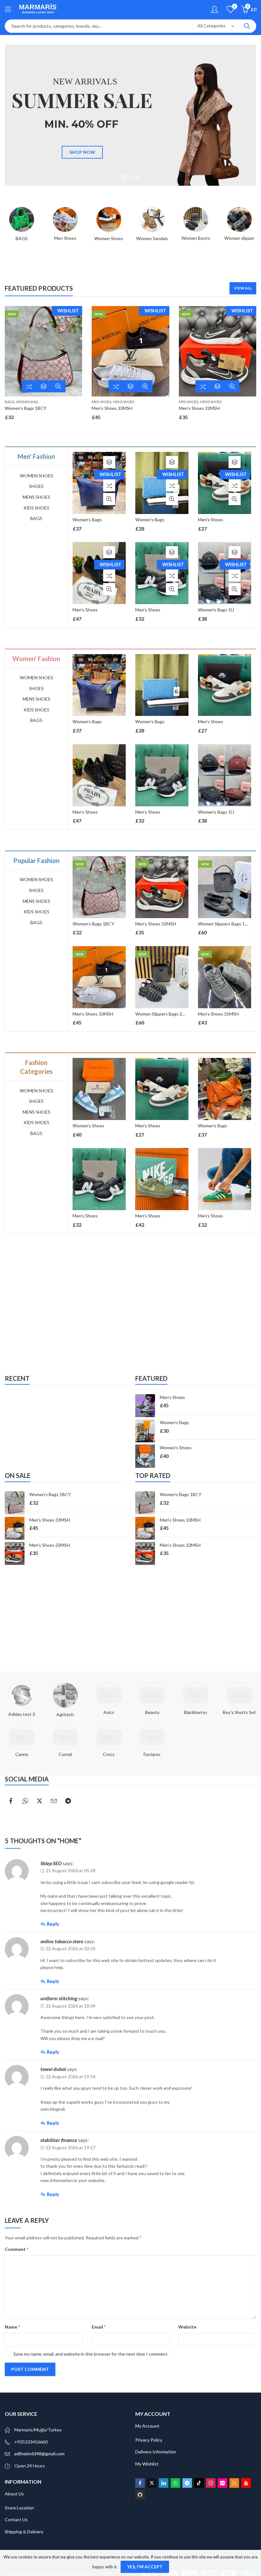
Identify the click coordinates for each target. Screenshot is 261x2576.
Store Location (19, 2508)
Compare (29, 386)
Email (99, 2327)
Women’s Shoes (144, 1126)
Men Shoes (101, 402)
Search (247, 26)
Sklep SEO (51, 1863)
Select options (44, 386)
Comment (17, 2249)
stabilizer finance (59, 2140)
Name (12, 2327)
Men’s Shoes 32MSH (199, 408)
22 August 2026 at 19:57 (71, 2148)
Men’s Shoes (85, 610)
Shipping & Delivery (24, 2532)
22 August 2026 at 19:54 (71, 2076)
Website (187, 2327)
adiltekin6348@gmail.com (39, 2454)
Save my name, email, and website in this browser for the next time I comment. (91, 2354)
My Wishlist (147, 2464)
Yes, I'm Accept (145, 2567)
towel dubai (53, 2069)
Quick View (58, 386)
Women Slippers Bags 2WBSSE (166, 1014)
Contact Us (16, 2519)
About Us (14, 2494)
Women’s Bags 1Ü (216, 610)
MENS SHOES (124, 402)
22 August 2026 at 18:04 (71, 2006)
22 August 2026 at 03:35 (71, 1948)
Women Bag (27, 402)
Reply (53, 1924)
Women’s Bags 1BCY (26, 408)
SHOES (36, 486)
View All (243, 288)
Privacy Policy (149, 2440)
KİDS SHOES (36, 508)
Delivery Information (156, 2452)
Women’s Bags (87, 520)
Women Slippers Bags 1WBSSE (229, 924)
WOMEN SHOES (36, 476)
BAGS (10, 402)
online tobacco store (62, 1941)
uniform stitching (59, 1998)
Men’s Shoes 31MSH (218, 1014)
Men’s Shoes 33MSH (112, 408)
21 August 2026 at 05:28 (71, 1870)
